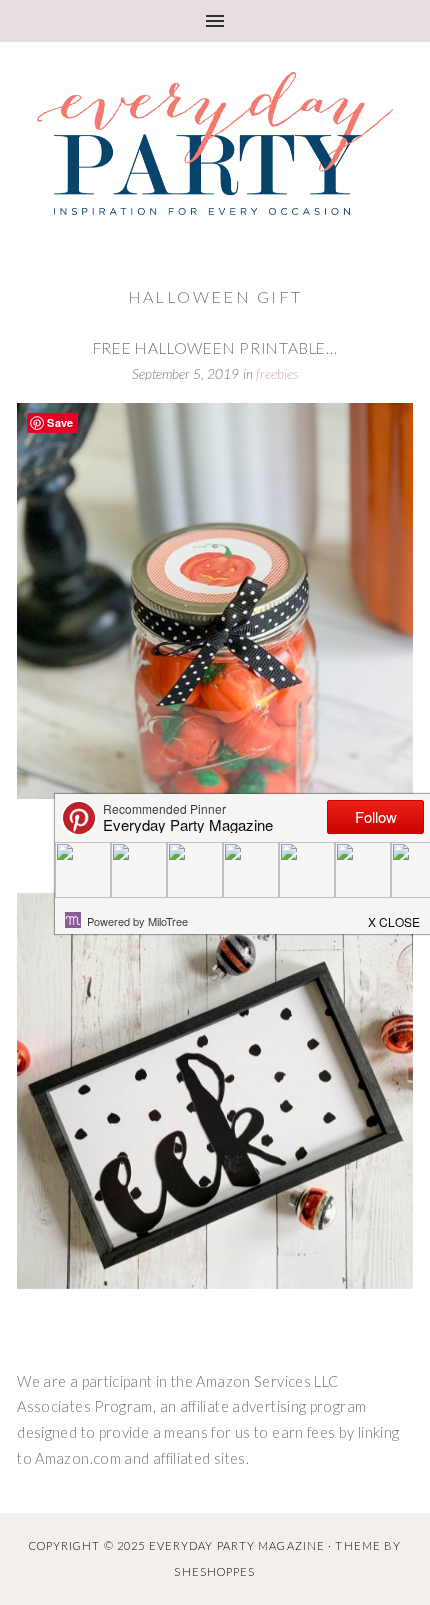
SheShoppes (214, 1571)
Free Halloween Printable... (215, 348)
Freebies (277, 374)
